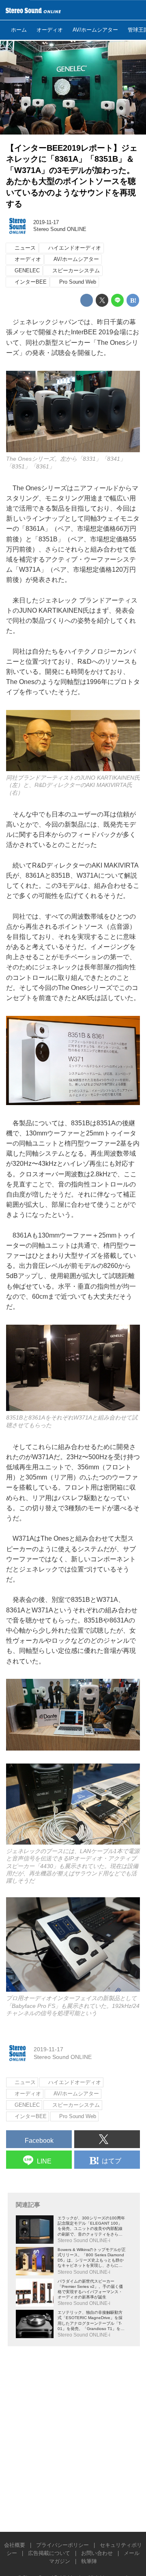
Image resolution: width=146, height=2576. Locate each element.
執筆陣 (89, 2561)
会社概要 (15, 2545)
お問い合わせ (97, 2553)
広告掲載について (49, 2553)
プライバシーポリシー (62, 2545)
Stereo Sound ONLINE (60, 229)
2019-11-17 (46, 222)
